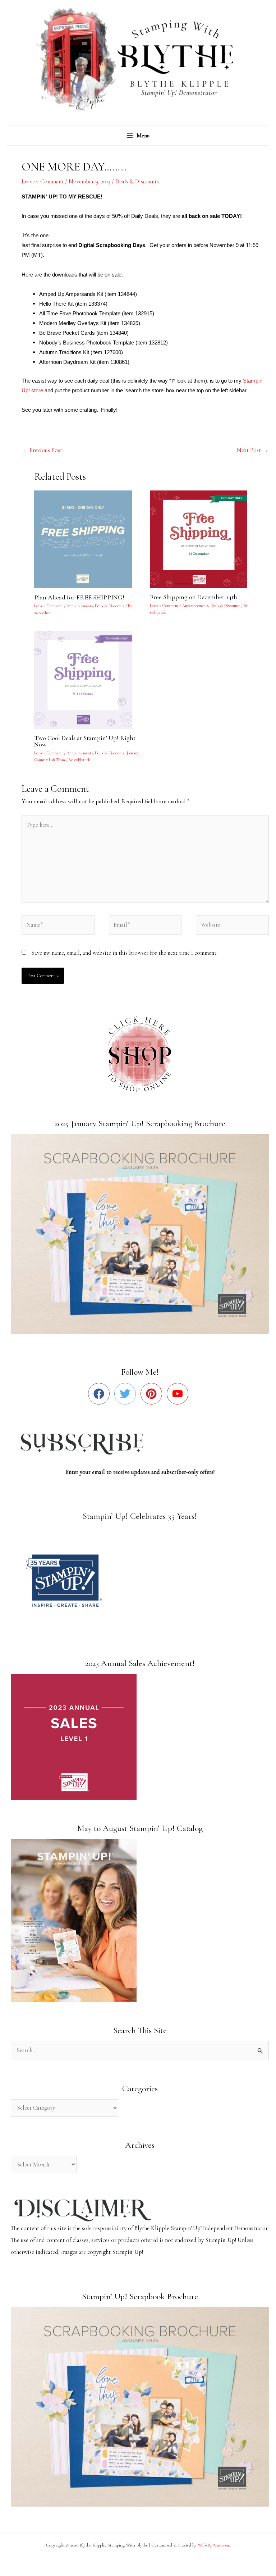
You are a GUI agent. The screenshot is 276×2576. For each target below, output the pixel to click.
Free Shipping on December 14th (194, 597)
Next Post (252, 450)
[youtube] (179, 1394)
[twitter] (127, 1394)
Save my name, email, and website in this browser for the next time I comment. (124, 953)
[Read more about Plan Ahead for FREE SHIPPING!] (87, 539)
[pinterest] (153, 1394)
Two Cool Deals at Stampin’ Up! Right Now (85, 741)
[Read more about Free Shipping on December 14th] (203, 539)
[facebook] (100, 1394)
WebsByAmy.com (213, 2545)
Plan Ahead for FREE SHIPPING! (79, 597)
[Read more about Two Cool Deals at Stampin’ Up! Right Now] (87, 679)
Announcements (80, 606)
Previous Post (42, 450)
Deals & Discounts (137, 182)
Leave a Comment (43, 182)
